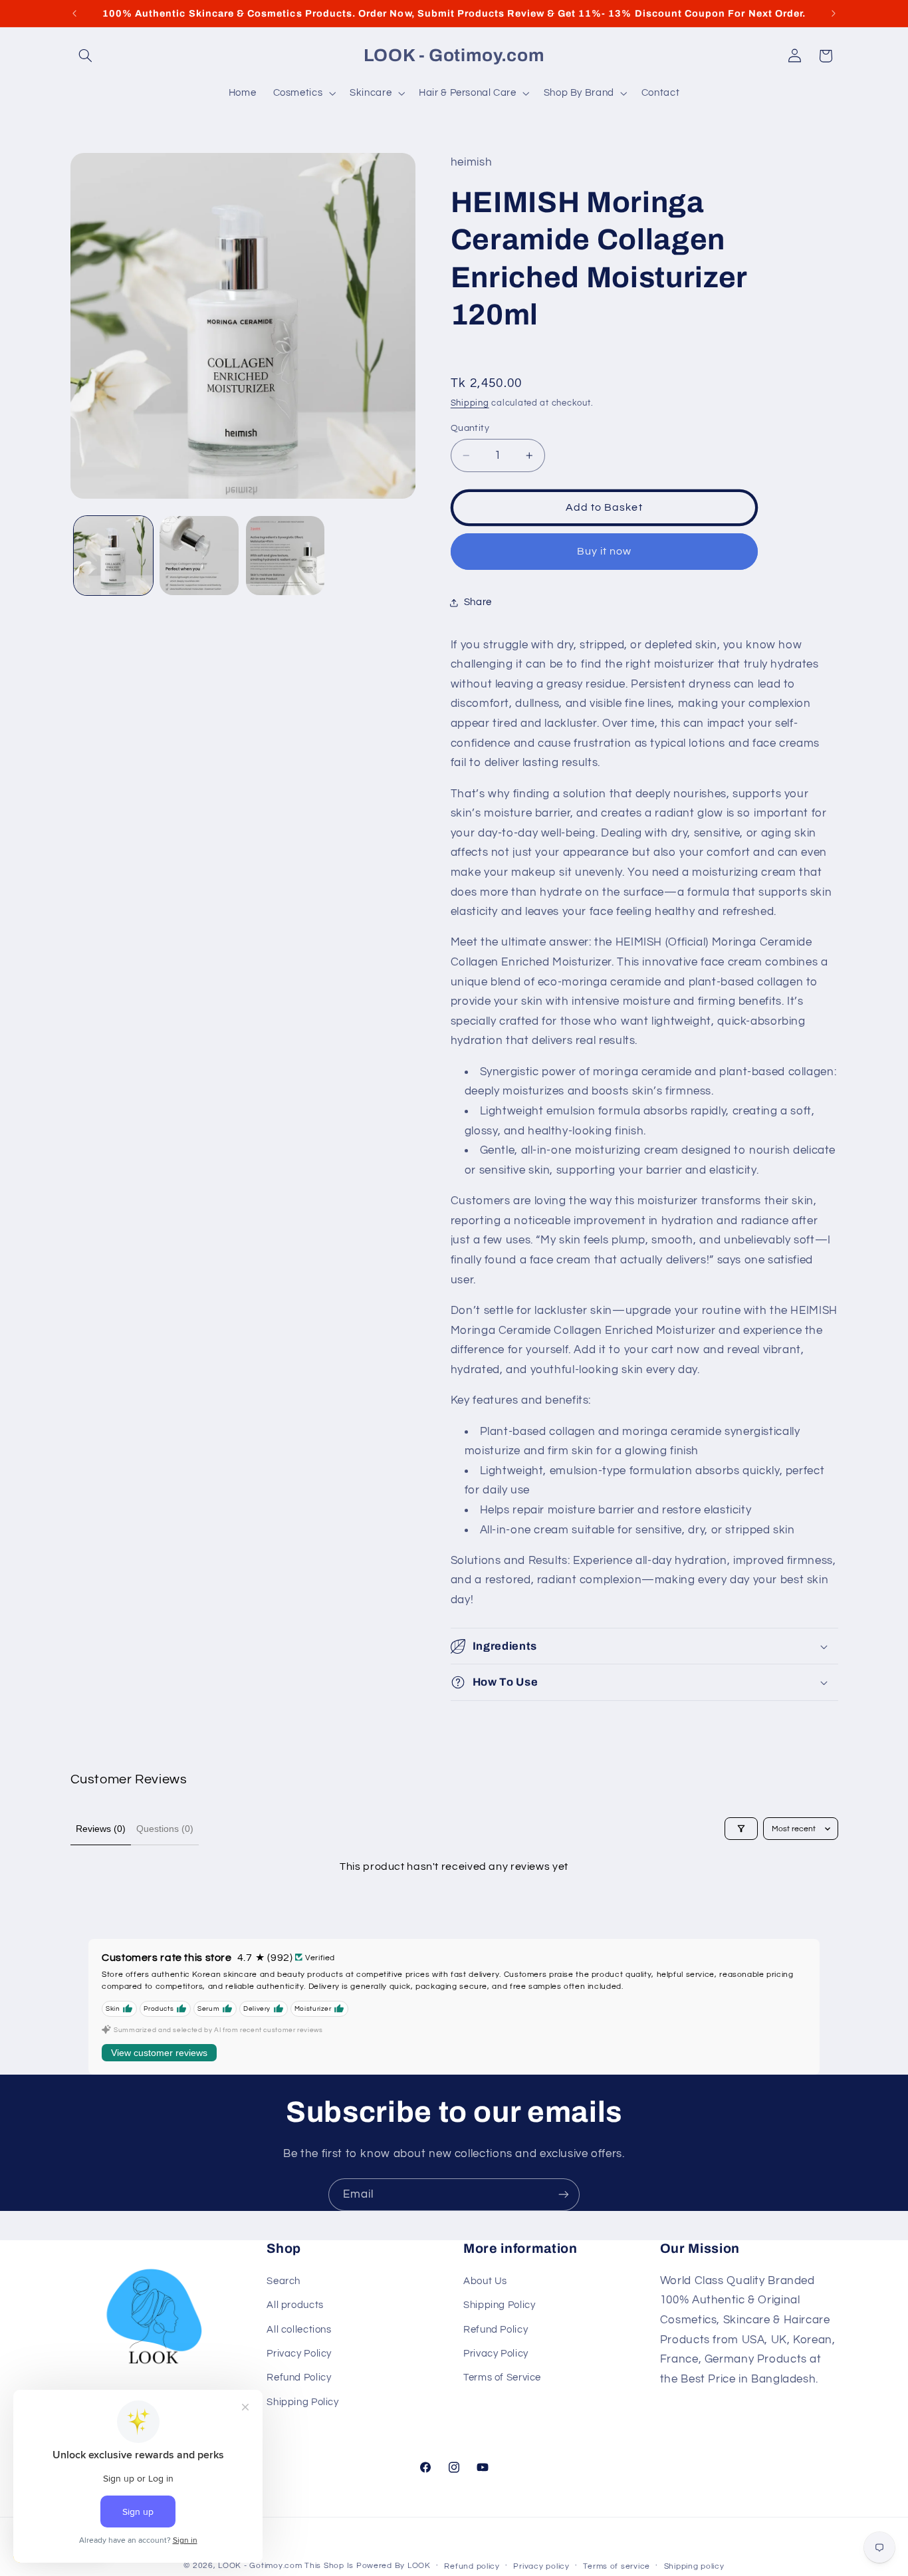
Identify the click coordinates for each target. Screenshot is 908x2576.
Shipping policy (694, 2566)
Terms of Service (502, 2378)
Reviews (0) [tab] (101, 1829)
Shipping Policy (302, 2402)
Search (284, 2281)
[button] (86, 56)
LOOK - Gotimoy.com (260, 2566)
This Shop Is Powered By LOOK (368, 2566)
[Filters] (741, 1829)
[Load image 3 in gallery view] (285, 556)
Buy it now (605, 551)
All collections (299, 2329)
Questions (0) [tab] (165, 1829)
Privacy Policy (299, 2354)
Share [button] (478, 602)
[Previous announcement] (74, 13)
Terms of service (617, 2566)
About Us (485, 2281)
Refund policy (472, 2566)
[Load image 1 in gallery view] (113, 556)
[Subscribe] (564, 2195)
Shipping (470, 403)
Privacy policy (541, 2566)
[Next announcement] (834, 13)
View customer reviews (159, 2053)
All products (295, 2305)
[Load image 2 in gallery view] (199, 556)
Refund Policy (299, 2378)
